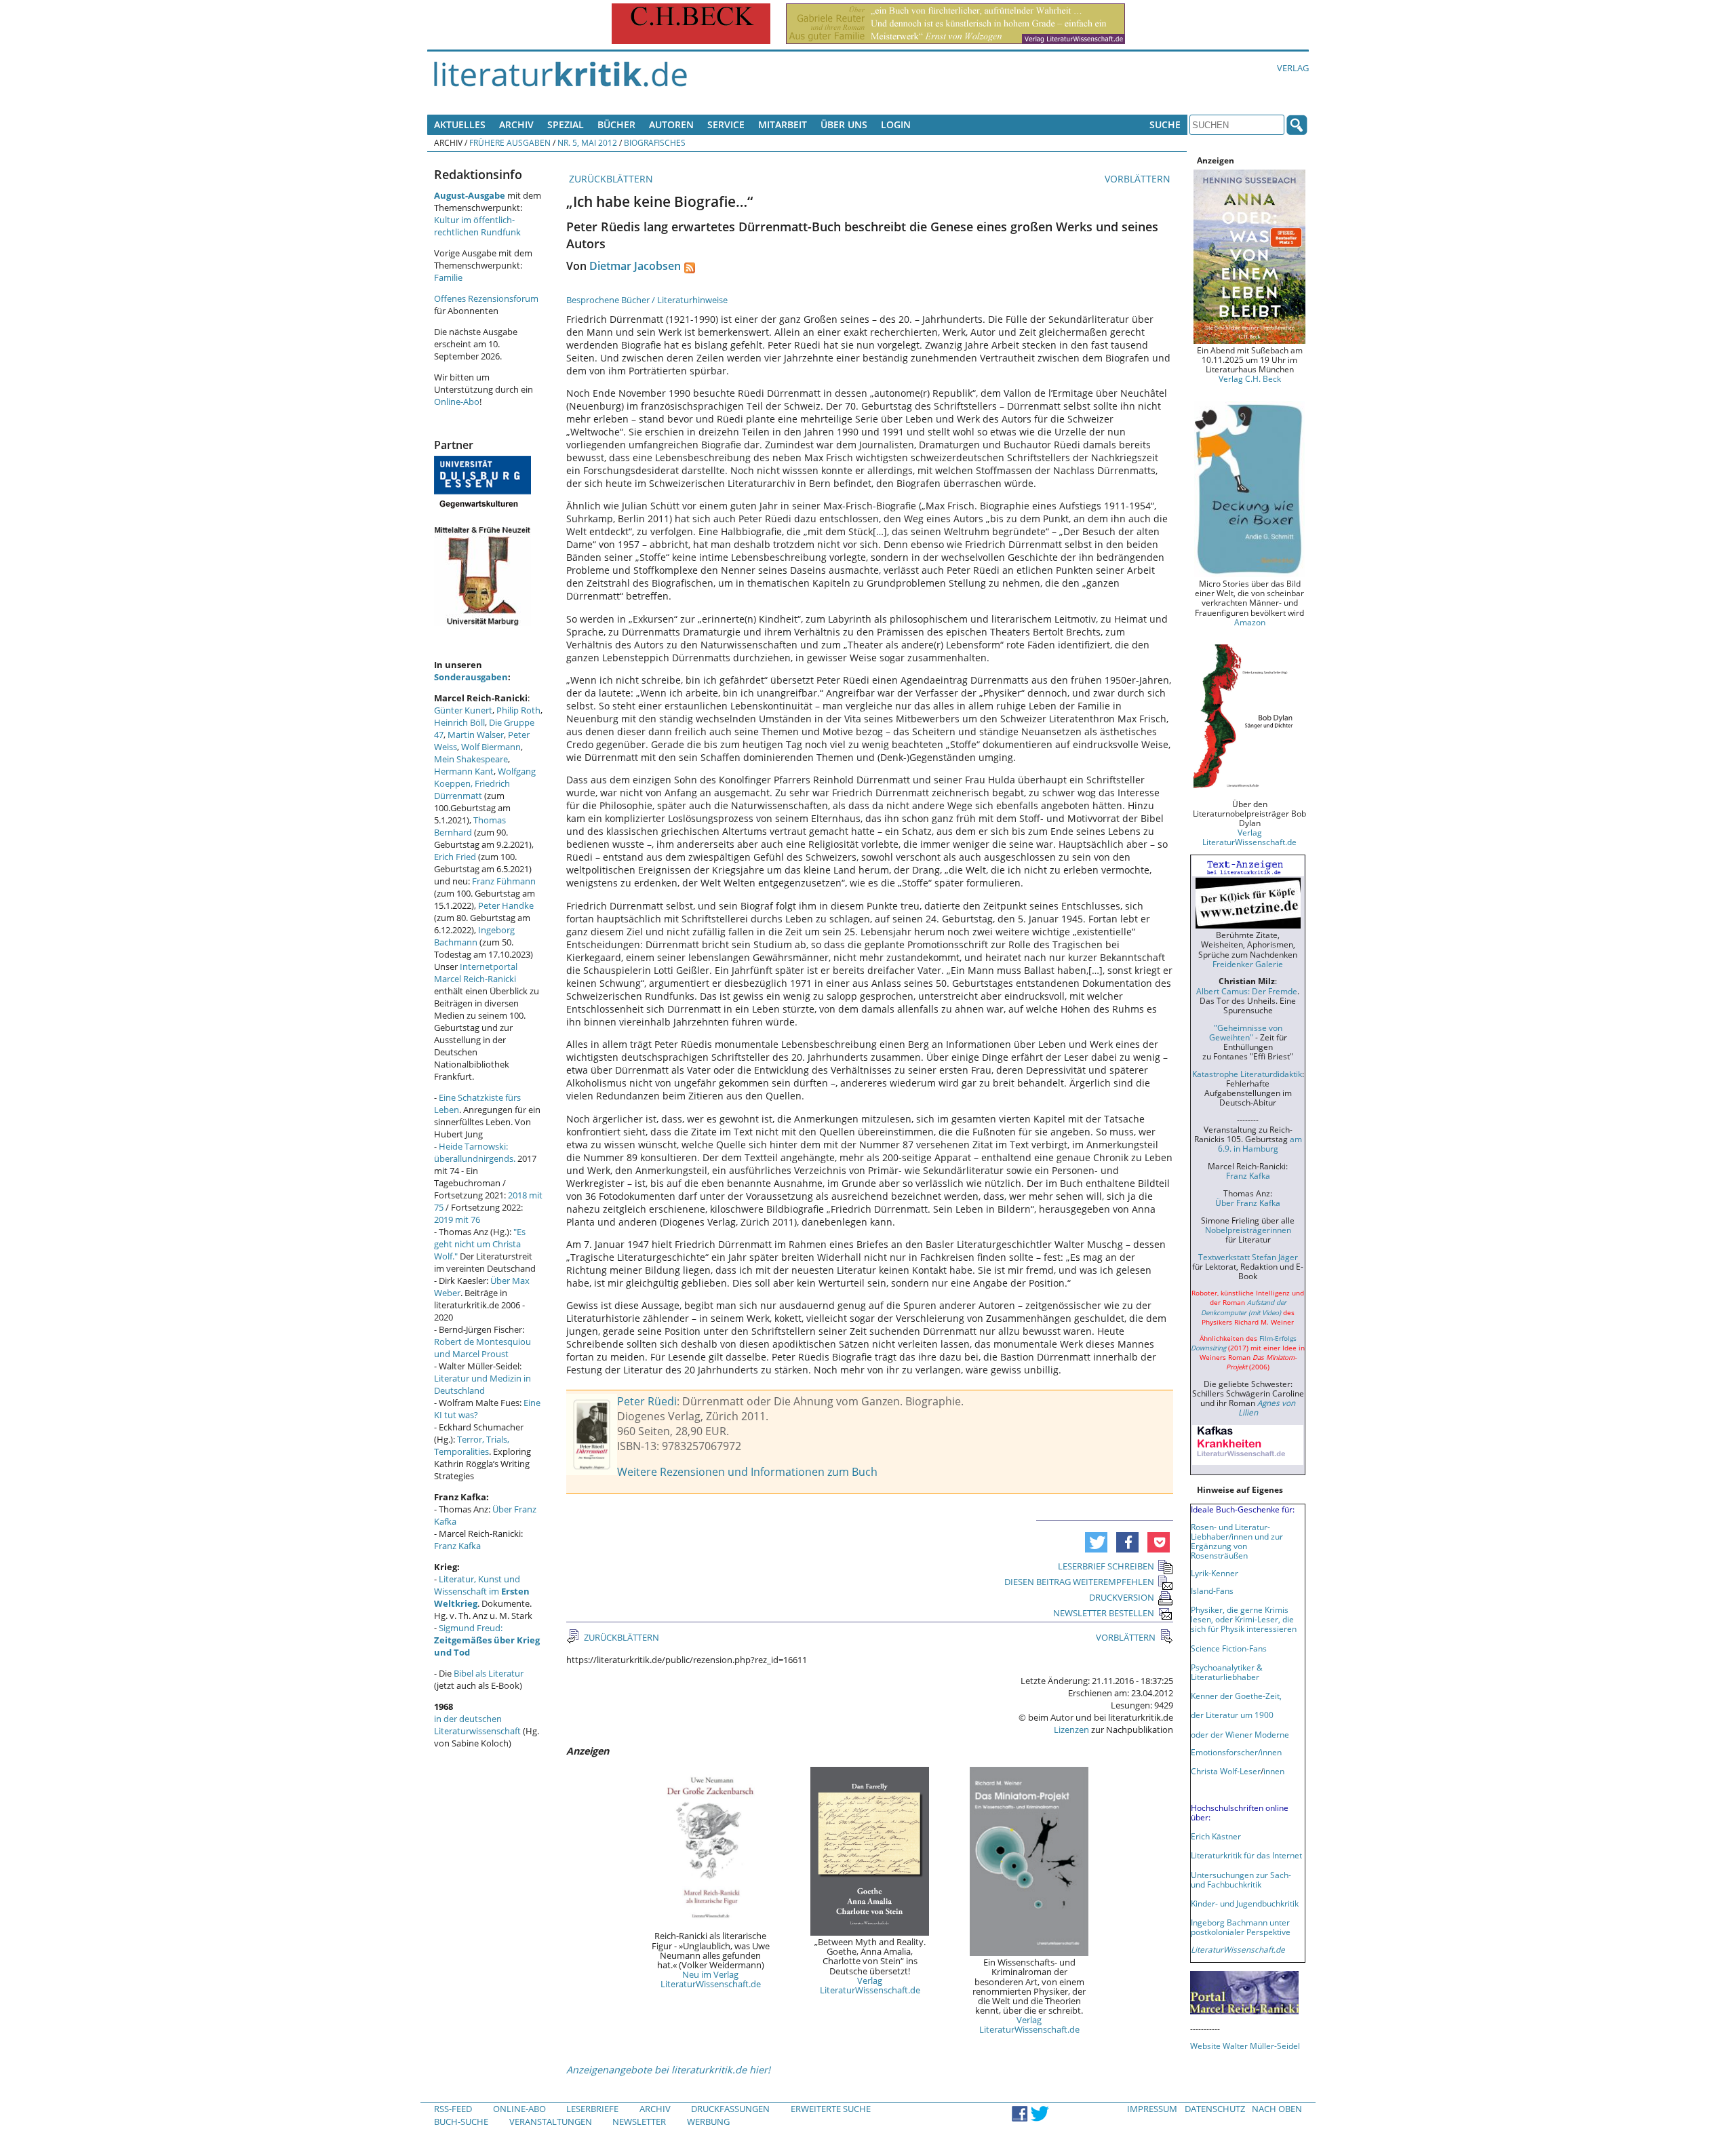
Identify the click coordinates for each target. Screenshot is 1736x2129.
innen (1274, 1771)
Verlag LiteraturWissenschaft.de (870, 1985)
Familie (448, 277)
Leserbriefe (592, 2109)
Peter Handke (506, 905)
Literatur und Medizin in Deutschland (482, 1384)
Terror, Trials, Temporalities (472, 1445)
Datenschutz (1215, 2109)
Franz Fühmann (504, 881)
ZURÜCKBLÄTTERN (610, 179)
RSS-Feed (453, 2109)
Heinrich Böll (459, 722)
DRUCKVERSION (1122, 1597)
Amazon (1250, 622)
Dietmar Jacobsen (635, 266)
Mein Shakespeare (471, 759)
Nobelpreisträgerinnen (1248, 1230)
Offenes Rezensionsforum (486, 298)
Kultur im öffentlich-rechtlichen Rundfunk (477, 226)
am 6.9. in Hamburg (1260, 1144)
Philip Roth (518, 710)
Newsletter (639, 2122)
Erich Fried (455, 857)
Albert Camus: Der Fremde (1247, 991)
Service (726, 124)
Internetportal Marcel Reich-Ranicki (476, 973)
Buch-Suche (461, 2122)
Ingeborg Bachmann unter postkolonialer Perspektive (1241, 1927)
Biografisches (655, 142)
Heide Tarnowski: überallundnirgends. (475, 1152)
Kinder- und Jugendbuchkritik (1245, 1903)
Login (896, 124)
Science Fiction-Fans (1229, 1648)
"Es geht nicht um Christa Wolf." (480, 1244)
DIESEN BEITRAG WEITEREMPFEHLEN (1079, 1582)
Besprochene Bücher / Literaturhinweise (647, 300)
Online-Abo (457, 402)
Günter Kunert (463, 710)
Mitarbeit (783, 124)
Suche (1165, 124)
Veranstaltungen (551, 2122)
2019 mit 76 (457, 1219)
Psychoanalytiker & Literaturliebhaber (1227, 1672)
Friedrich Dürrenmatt (472, 789)
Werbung (708, 2122)
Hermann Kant (464, 771)
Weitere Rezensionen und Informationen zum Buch (747, 1472)
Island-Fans (1212, 1590)
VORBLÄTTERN (1139, 179)
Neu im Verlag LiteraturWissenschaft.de (711, 1979)
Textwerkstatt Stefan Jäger (1248, 1257)
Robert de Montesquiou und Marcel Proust (482, 1348)
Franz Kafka (457, 1546)
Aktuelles (460, 124)
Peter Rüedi (647, 1401)
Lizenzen (1071, 1730)
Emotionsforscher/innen (1236, 1752)
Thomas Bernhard (470, 826)
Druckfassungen (730, 2109)
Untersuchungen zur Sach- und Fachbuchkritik (1241, 1879)
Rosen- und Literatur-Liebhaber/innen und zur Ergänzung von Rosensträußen (1237, 1541)
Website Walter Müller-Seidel (1245, 2046)
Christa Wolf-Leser (1226, 1771)
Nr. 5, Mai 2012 (587, 142)
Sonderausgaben (471, 677)
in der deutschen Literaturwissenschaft (477, 1725)
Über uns (844, 124)
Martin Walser (476, 735)
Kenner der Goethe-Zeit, (1236, 1696)
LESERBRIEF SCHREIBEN (1106, 1566)
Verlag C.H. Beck (1250, 378)
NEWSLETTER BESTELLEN (1104, 1613)
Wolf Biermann (491, 747)
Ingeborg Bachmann (474, 936)
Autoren (671, 124)
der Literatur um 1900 (1232, 1715)
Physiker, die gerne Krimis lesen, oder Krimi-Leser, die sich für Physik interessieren (1244, 1619)
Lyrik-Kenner (1215, 1573)
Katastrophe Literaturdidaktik (1247, 1074)
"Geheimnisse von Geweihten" (1246, 1032)
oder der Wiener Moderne (1240, 1734)
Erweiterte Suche (831, 2109)
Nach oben (1277, 2109)
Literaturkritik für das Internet (1246, 1855)
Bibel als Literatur (489, 1673)
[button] (1096, 1542)
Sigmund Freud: (487, 1640)
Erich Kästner (1216, 1836)
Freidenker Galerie (1248, 964)
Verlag (1293, 68)
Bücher (616, 124)
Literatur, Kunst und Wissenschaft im (482, 1591)
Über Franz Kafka (1248, 1203)
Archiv (516, 124)
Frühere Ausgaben (510, 142)
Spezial (566, 124)
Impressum (1152, 2109)
